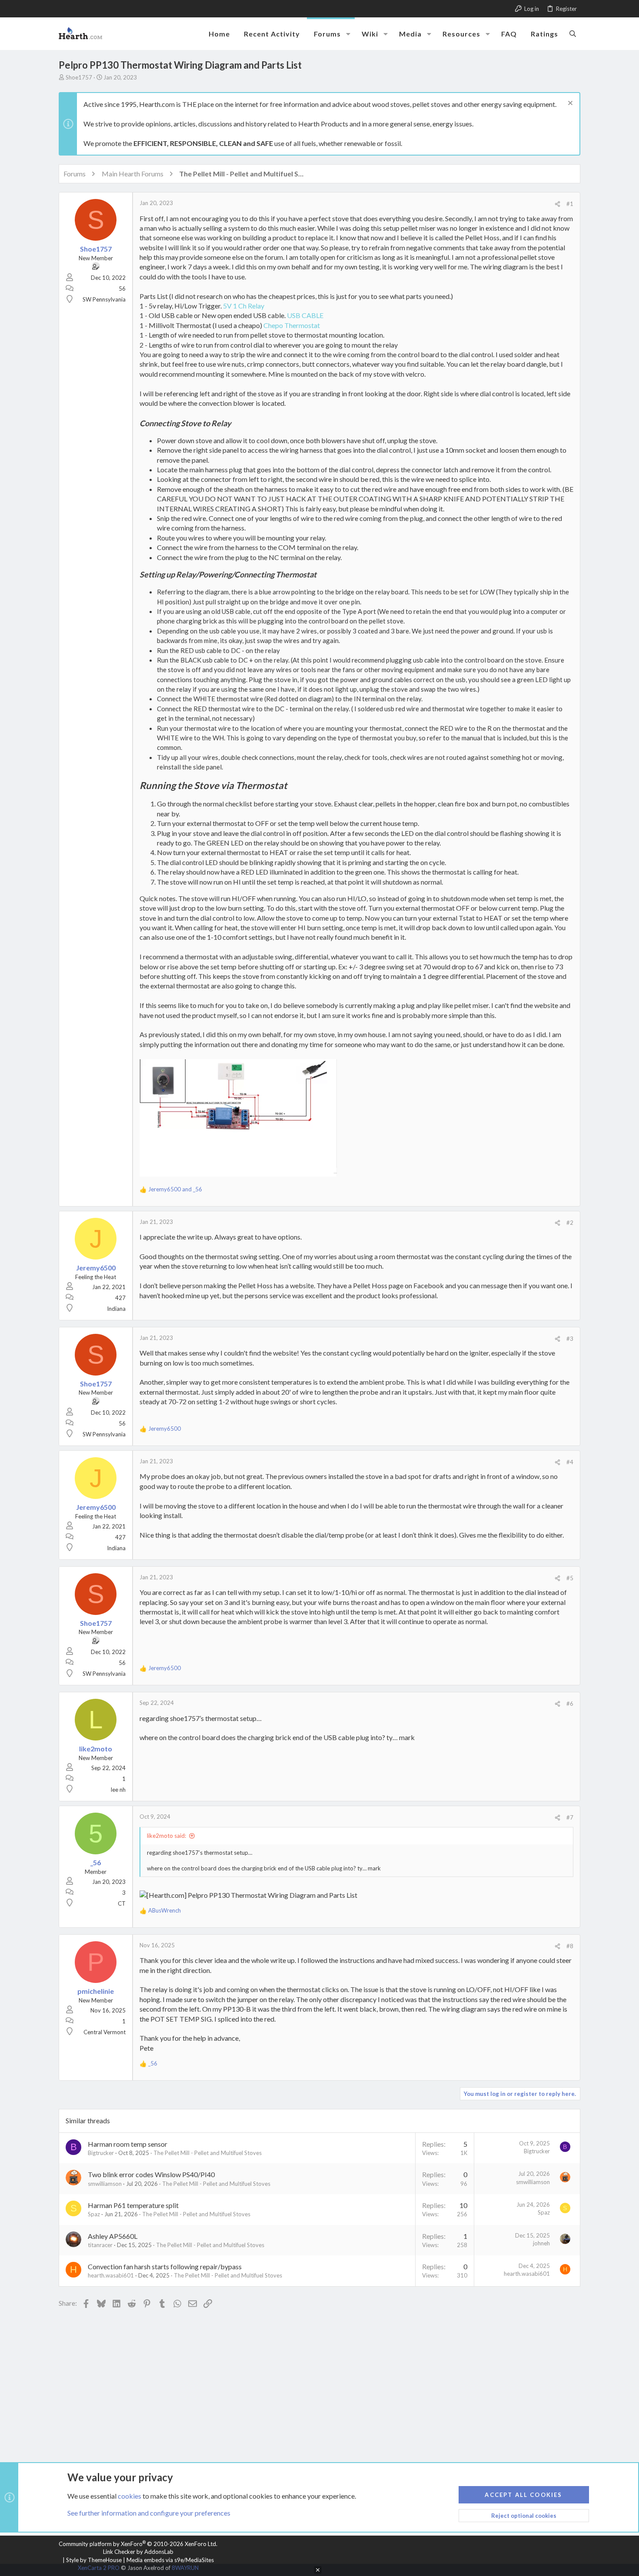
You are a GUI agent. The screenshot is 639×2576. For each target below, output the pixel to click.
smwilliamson (105, 2184)
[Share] (557, 204)
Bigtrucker (101, 2153)
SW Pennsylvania (104, 299)
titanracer (100, 2245)
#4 (570, 1462)
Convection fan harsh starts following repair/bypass (165, 2266)
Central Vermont (105, 2032)
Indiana (116, 1309)
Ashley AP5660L (113, 2236)
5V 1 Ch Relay (244, 306)
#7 (570, 1817)
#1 (570, 204)
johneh (541, 2243)
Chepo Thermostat (292, 325)
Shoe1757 (79, 77)
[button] (348, 34)
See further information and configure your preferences (149, 2513)
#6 (570, 1704)
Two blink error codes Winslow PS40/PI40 (151, 2174)
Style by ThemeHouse (94, 2560)
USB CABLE (305, 315)
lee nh (118, 1790)
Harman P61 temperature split (133, 2205)
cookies (130, 2496)
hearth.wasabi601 (111, 2275)
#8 (570, 1946)
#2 (570, 1223)
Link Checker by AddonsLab (138, 2552)
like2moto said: (166, 1836)
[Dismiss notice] (569, 104)
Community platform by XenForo (138, 2544)
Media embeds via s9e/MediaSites (170, 2560)
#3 (570, 1339)
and (175, 1189)
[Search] (573, 33)
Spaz (94, 2214)
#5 (570, 1578)
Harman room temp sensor (128, 2144)
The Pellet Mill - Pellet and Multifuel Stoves (208, 2153)
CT (122, 1903)
